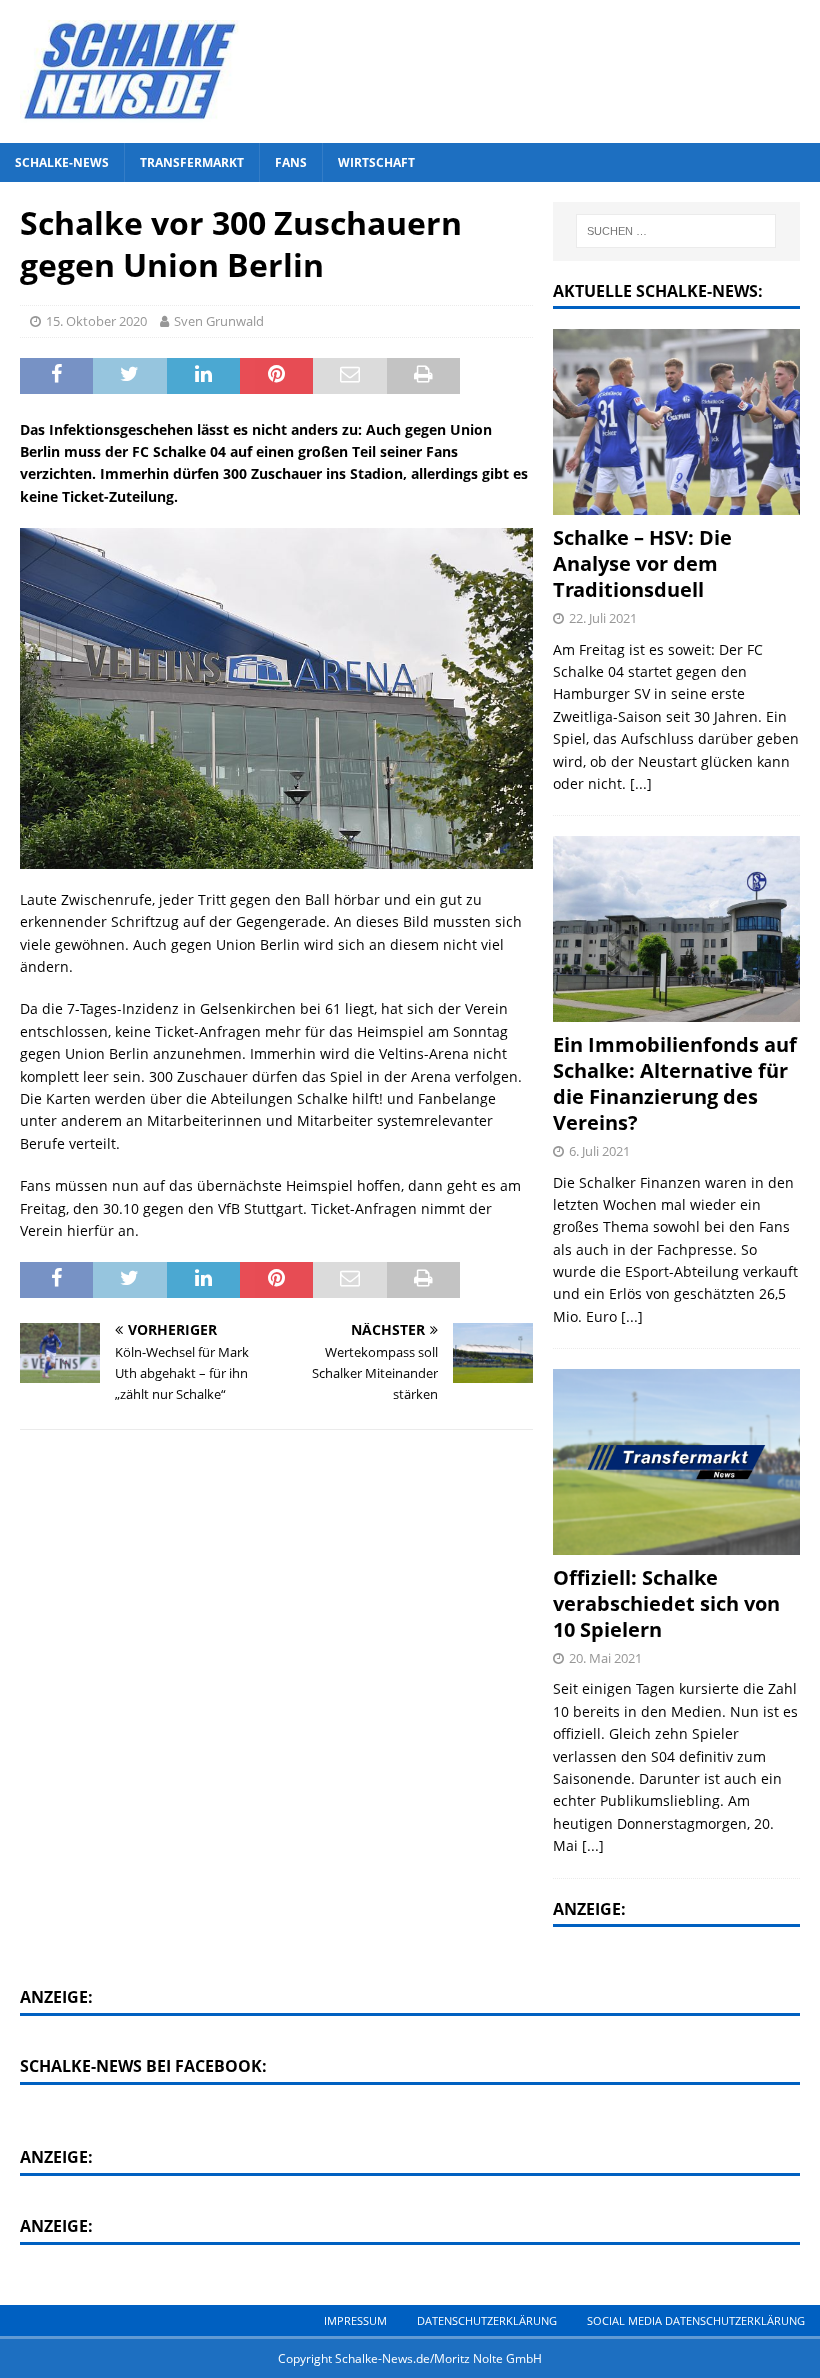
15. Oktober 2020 (96, 321)
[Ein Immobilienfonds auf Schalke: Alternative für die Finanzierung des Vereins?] (676, 928)
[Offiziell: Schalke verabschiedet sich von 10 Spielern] (676, 1461)
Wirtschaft (376, 162)
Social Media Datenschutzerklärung (696, 2320)
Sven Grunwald (219, 321)
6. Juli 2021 (599, 1151)
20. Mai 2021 (605, 1658)
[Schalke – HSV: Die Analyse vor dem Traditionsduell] (676, 421)
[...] (641, 783)
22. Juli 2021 (603, 618)
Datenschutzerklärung (487, 2320)
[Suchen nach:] (676, 231)
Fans (291, 162)
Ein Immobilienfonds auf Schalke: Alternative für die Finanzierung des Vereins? (675, 1083)
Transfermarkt (192, 162)
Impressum (355, 2320)
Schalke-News (62, 162)
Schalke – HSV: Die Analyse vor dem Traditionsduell (642, 563)
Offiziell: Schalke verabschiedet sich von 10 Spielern (666, 1603)
